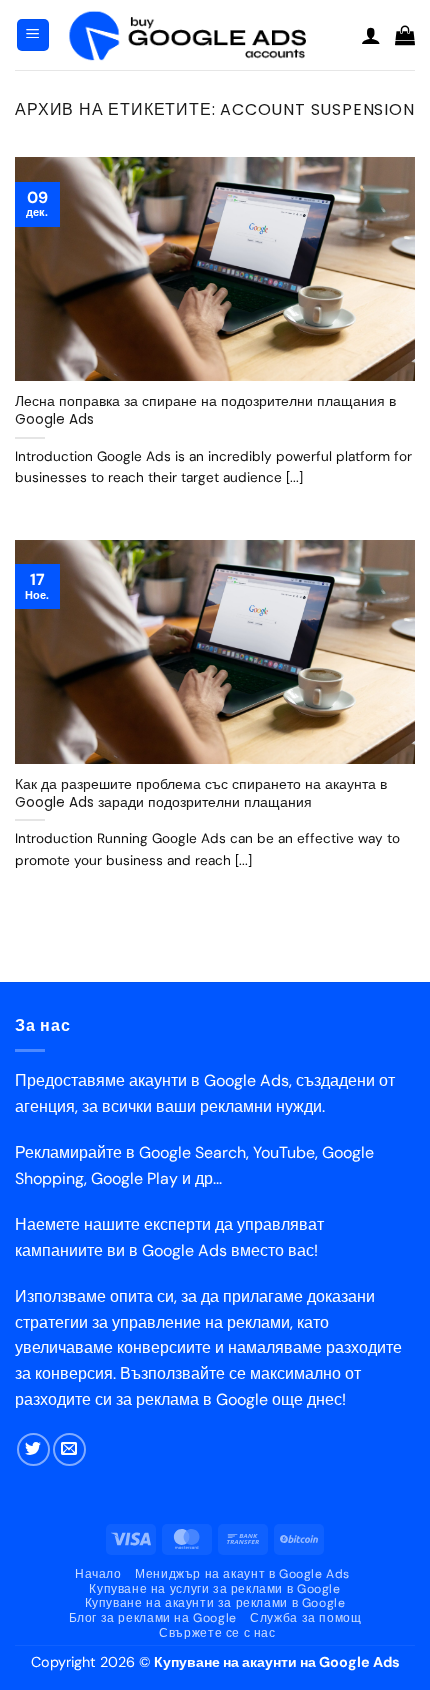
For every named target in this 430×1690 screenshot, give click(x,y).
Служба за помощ (305, 1618)
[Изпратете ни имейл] (69, 1449)
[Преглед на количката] (405, 35)
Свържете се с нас (217, 1633)
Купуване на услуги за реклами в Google (214, 1589)
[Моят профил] (371, 35)
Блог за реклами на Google (153, 1618)
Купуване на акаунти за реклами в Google (215, 1603)
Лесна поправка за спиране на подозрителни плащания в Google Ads (205, 410)
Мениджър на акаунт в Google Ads (242, 1574)
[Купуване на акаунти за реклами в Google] (205, 35)
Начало (98, 1574)
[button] (33, 35)
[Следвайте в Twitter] (33, 1449)
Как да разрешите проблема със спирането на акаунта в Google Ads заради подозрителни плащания (201, 793)
